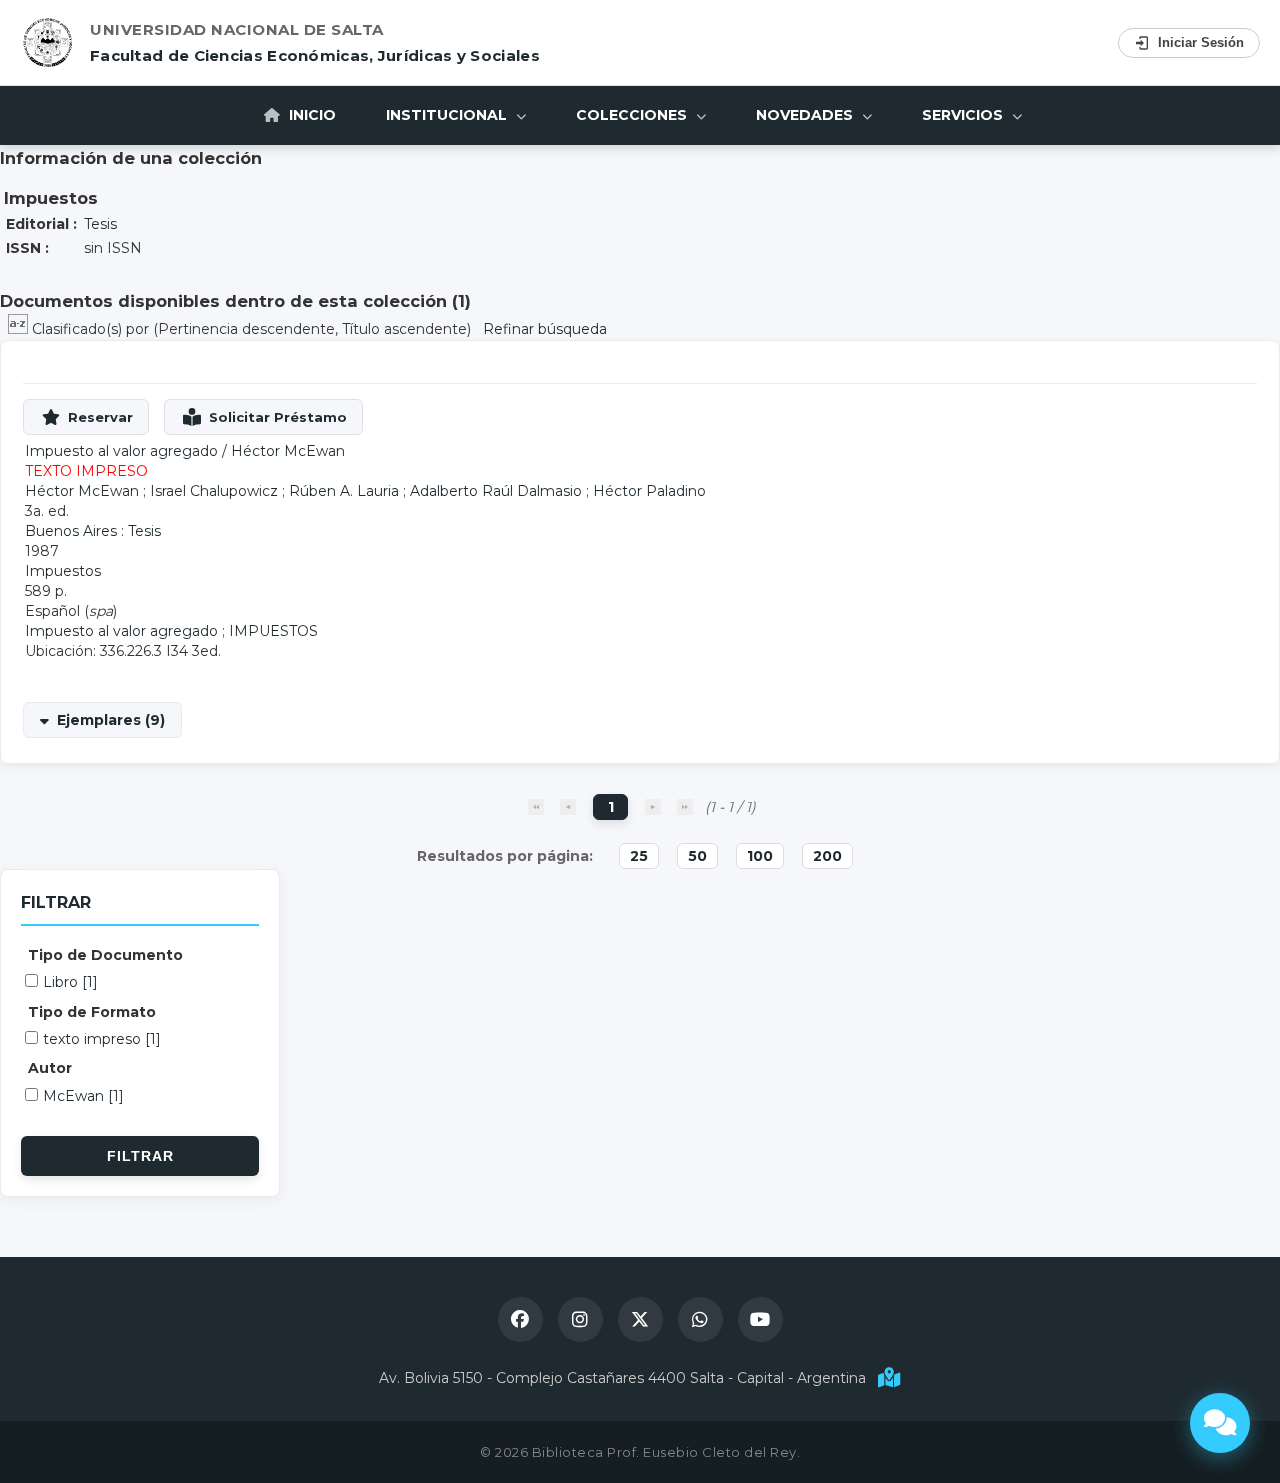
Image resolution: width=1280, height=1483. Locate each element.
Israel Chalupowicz (214, 491)
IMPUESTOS (273, 631)
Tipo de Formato (92, 1012)
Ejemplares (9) (111, 720)
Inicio (310, 115)
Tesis (100, 224)
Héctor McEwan (288, 451)
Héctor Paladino (649, 491)
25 (639, 856)
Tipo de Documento (105, 955)
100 (760, 856)
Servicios (964, 115)
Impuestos (63, 571)
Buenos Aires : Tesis (93, 531)
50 (697, 856)
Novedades (806, 115)
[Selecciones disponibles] (20, 329)
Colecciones (633, 115)
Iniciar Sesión (1201, 42)
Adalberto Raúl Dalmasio (496, 491)
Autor (50, 1068)
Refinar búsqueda (545, 329)
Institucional (448, 115)
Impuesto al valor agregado (121, 631)
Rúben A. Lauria (344, 491)
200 (827, 856)
